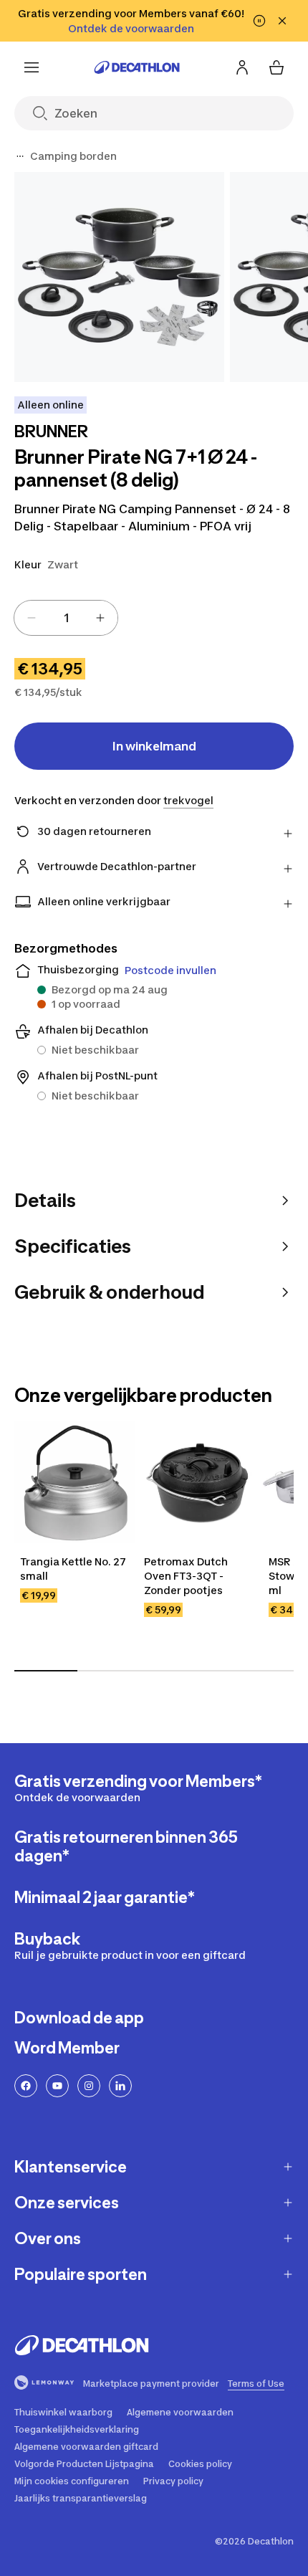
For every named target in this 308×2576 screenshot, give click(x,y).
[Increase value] (100, 618)
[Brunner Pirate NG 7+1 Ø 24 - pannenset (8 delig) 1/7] (119, 277)
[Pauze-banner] (259, 21)
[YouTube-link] (57, 2086)
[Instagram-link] (89, 2086)
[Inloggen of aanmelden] (242, 67)
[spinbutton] (66, 618)
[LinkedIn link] (120, 2086)
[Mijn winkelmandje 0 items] (276, 67)
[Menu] (32, 67)
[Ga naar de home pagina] (137, 67)
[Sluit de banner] (282, 21)
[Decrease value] (32, 618)
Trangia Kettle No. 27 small (74, 1569)
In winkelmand (154, 746)
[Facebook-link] (26, 2086)
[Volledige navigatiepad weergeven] (20, 156)
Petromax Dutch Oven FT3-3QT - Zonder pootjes (187, 1576)
